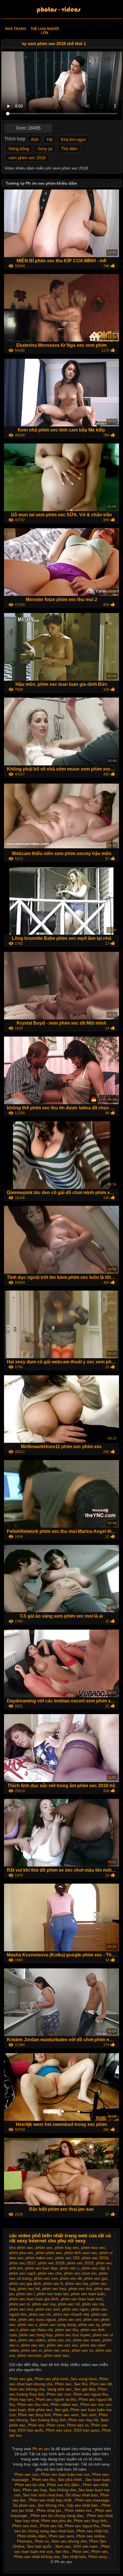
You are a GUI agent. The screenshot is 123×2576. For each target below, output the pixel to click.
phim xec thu (67, 2330)
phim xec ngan (75, 2309)
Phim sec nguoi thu (91, 2394)
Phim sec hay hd (83, 2420)
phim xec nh (40, 2314)
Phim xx (42, 2541)
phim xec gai (96, 2278)
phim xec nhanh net (71, 2314)
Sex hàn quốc (40, 2546)
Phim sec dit (101, 2384)
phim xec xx (83, 2350)
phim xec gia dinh (25, 2283)
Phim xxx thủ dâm (64, 2485)
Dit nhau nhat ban (82, 2495)
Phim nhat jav (49, 2510)
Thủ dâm (69, 149)
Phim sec (81, 2551)
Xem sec (63, 2546)
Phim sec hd (51, 2526)
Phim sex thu (44, 2480)
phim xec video (32, 2340)
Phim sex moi (25, 2526)
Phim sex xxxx (59, 2430)
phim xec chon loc (80, 2273)
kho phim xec (21, 2248)
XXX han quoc (87, 2430)
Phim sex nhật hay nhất (51, 2500)
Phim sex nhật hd (92, 2531)
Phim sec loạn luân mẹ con (65, 2474)
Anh (35, 139)
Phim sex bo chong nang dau (58, 2515)
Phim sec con (59, 2394)
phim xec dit (71, 2278)
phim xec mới (48, 2309)
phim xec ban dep (41, 2268)
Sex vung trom (84, 2379)
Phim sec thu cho (33, 2404)
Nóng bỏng (19, 149)
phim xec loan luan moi (82, 2299)
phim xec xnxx (57, 2350)
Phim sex (63, 2384)
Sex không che (62, 2490)
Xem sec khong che (27, 2389)
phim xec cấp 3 (95, 2268)
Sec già (61, 2410)
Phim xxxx (55, 2425)
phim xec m (20, 2304)
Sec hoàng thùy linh (48, 2420)
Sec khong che (51, 2505)
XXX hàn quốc (31, 2430)
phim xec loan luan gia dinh (34, 2299)
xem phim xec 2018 (27, 158)
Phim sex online (91, 2536)
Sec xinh (89, 2415)
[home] (61, 10)
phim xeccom (29, 2355)
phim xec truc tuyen (73, 2335)
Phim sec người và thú (56, 2399)
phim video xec (39, 2258)
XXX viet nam (86, 2546)
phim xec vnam (87, 2340)
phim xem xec (56, 2355)
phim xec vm (59, 2340)
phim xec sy (89, 2325)
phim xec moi (21, 2309)
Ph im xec (42, 2449)
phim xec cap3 (22, 2273)
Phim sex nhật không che (37, 2557)
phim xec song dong (58, 2325)
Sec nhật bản (74, 2557)
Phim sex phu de (56, 2521)
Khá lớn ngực (74, 139)
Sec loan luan (98, 2480)
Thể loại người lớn (44, 31)
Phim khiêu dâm (32, 2536)
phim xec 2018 (51, 2263)
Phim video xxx (79, 2510)
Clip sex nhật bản (83, 2505)
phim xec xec (33, 2345)
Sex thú (81, 2384)
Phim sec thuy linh (34, 2415)
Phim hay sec (21, 2399)
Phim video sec (64, 2404)
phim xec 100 (67, 2258)
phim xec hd (29, 2289)
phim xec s (27, 2325)
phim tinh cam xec (81, 2253)
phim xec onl (70, 2319)
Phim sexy (98, 2557)
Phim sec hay (35, 2490)
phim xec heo (54, 2289)
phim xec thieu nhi (36, 2330)
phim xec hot (80, 2289)
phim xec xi (31, 2350)
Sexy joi (45, 149)
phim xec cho (50, 2273)
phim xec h (53, 2283)
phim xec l (25, 2294)
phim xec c (70, 2268)
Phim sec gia (21, 2379)
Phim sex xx (78, 2425)
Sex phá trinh (70, 2480)
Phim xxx (36, 2425)
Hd (50, 139)
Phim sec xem (66, 2415)
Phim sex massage (92, 2500)
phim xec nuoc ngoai (37, 2319)
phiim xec (44, 2248)
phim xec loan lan (53, 2294)
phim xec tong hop (36, 2335)
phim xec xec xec (63, 2345)
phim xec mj (93, 2304)
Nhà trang (16, 29)
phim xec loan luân (88, 2294)
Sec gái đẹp (85, 2389)
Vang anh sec (59, 2389)
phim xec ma (44, 2304)
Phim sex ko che (30, 2485)
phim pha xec (21, 2253)
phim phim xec (49, 2253)
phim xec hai (77, 2283)
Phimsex (25, 2541)
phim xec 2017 (22, 2263)
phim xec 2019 (80, 2263)
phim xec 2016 (95, 2258)
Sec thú (63, 2551)
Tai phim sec (24, 2505)
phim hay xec (67, 2248)
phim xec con (46, 2278)
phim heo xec (93, 2248)
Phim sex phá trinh (51, 2379)
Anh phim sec (40, 2410)
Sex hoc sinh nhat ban (43, 2495)
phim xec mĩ (69, 2304)
